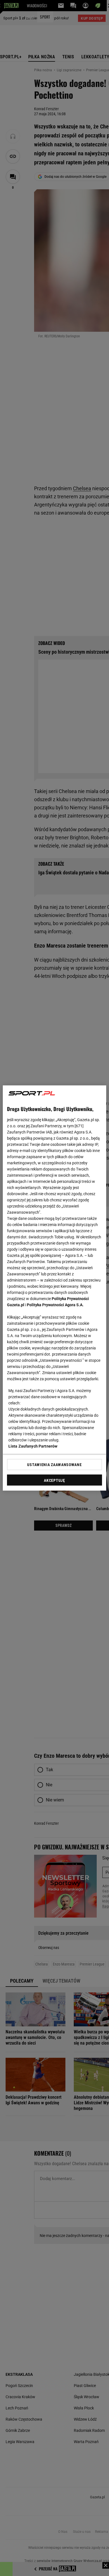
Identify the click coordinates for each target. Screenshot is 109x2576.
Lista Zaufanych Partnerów (33, 1446)
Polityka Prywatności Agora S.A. (55, 1305)
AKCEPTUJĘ (54, 1480)
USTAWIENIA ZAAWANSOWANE (54, 1464)
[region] (55, 1288)
